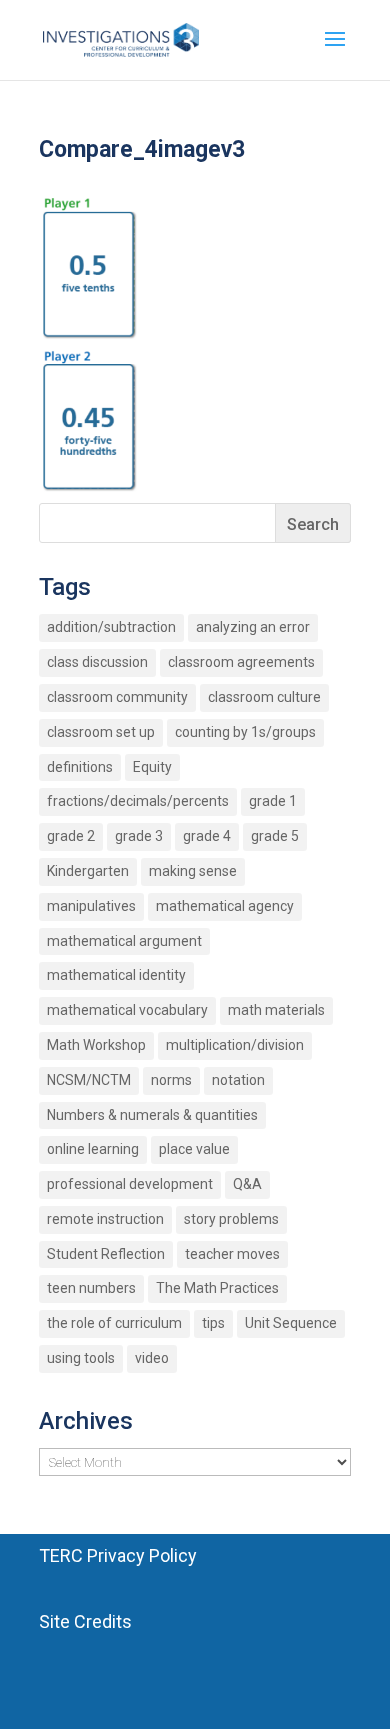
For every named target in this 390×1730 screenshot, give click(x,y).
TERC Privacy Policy (118, 1555)
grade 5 (275, 836)
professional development (130, 1184)
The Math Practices (217, 1288)
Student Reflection (106, 1254)
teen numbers (91, 1288)
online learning (93, 1149)
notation (238, 1080)
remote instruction (105, 1219)
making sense (193, 871)
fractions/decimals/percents (138, 801)
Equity (152, 767)
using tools (81, 1358)
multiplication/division (235, 1045)
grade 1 (273, 801)
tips (213, 1323)
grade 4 (207, 836)
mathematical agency (225, 906)
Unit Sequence (291, 1323)
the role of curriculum (114, 1323)
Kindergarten (88, 871)
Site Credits (85, 1621)
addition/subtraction (111, 627)
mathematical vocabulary (127, 1010)
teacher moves (232, 1254)
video (152, 1358)
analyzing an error (253, 627)
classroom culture (264, 697)
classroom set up (101, 732)
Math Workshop (96, 1045)
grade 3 (139, 836)
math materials (276, 1010)
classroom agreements (241, 662)
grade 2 (71, 836)
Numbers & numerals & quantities (152, 1115)
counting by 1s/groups (245, 732)
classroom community (117, 697)
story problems (231, 1219)
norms (171, 1080)
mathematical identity (116, 975)
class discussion (97, 662)
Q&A (247, 1184)
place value (194, 1149)
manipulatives (91, 906)
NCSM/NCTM (89, 1080)
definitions (80, 767)
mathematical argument (124, 941)
